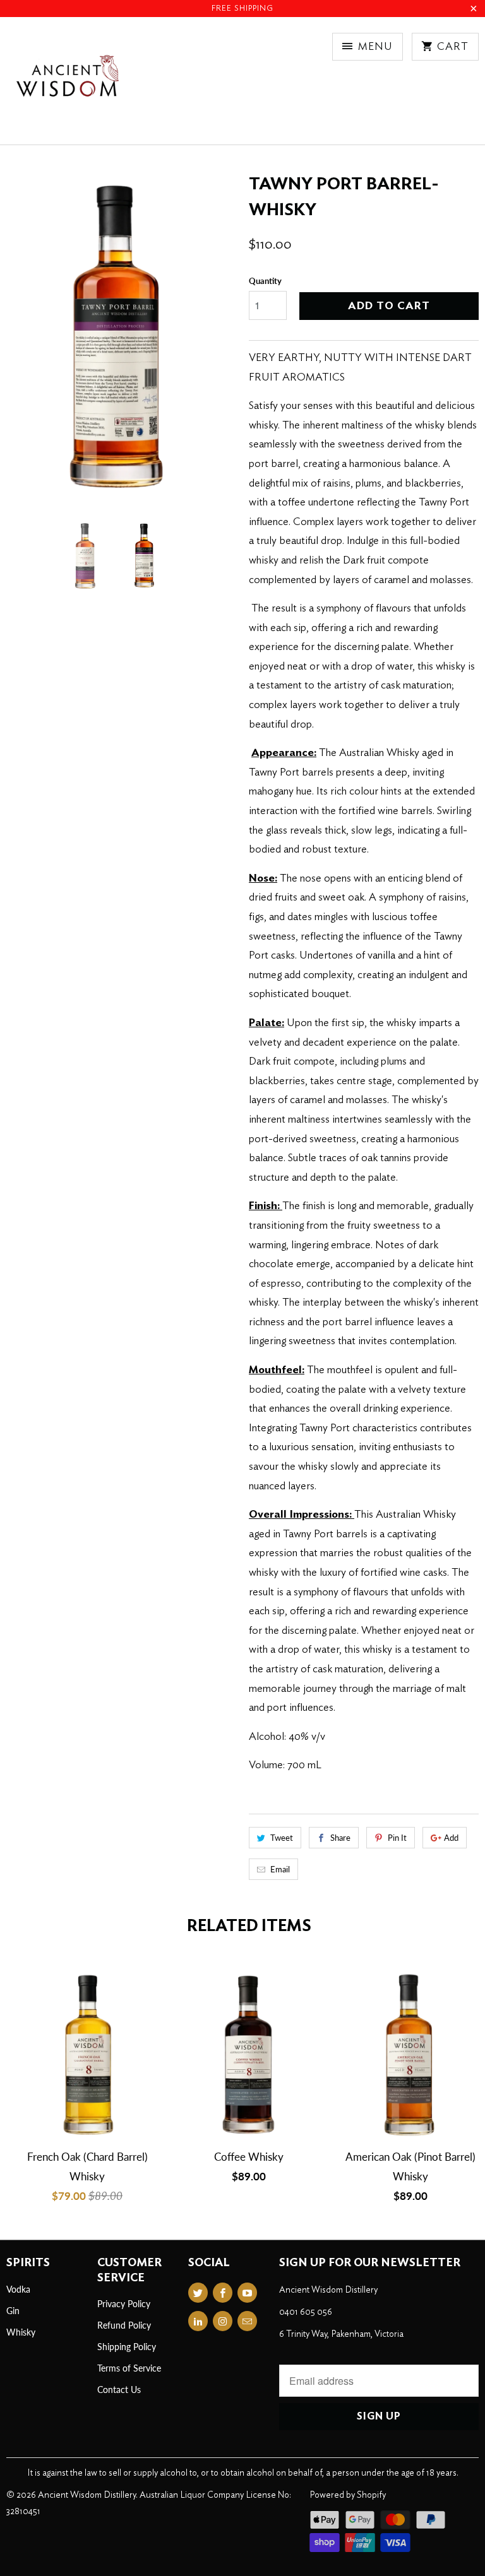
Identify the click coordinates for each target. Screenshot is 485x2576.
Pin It (397, 1838)
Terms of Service (129, 2368)
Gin (13, 2311)
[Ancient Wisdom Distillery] (67, 86)
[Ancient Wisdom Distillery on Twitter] (198, 2293)
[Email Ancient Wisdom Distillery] (247, 2321)
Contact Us (119, 2390)
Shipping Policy (127, 2347)
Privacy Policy (124, 2304)
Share (340, 1838)
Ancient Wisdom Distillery (87, 2495)
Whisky (21, 2332)
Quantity (265, 281)
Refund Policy (124, 2325)
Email (280, 1869)
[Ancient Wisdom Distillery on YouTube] (247, 2293)
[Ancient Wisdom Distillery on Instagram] (223, 2321)
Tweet (282, 1838)
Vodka (18, 2289)
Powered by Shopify (348, 2495)
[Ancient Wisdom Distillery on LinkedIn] (198, 2321)
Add (451, 1838)
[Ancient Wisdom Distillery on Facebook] (223, 2293)
